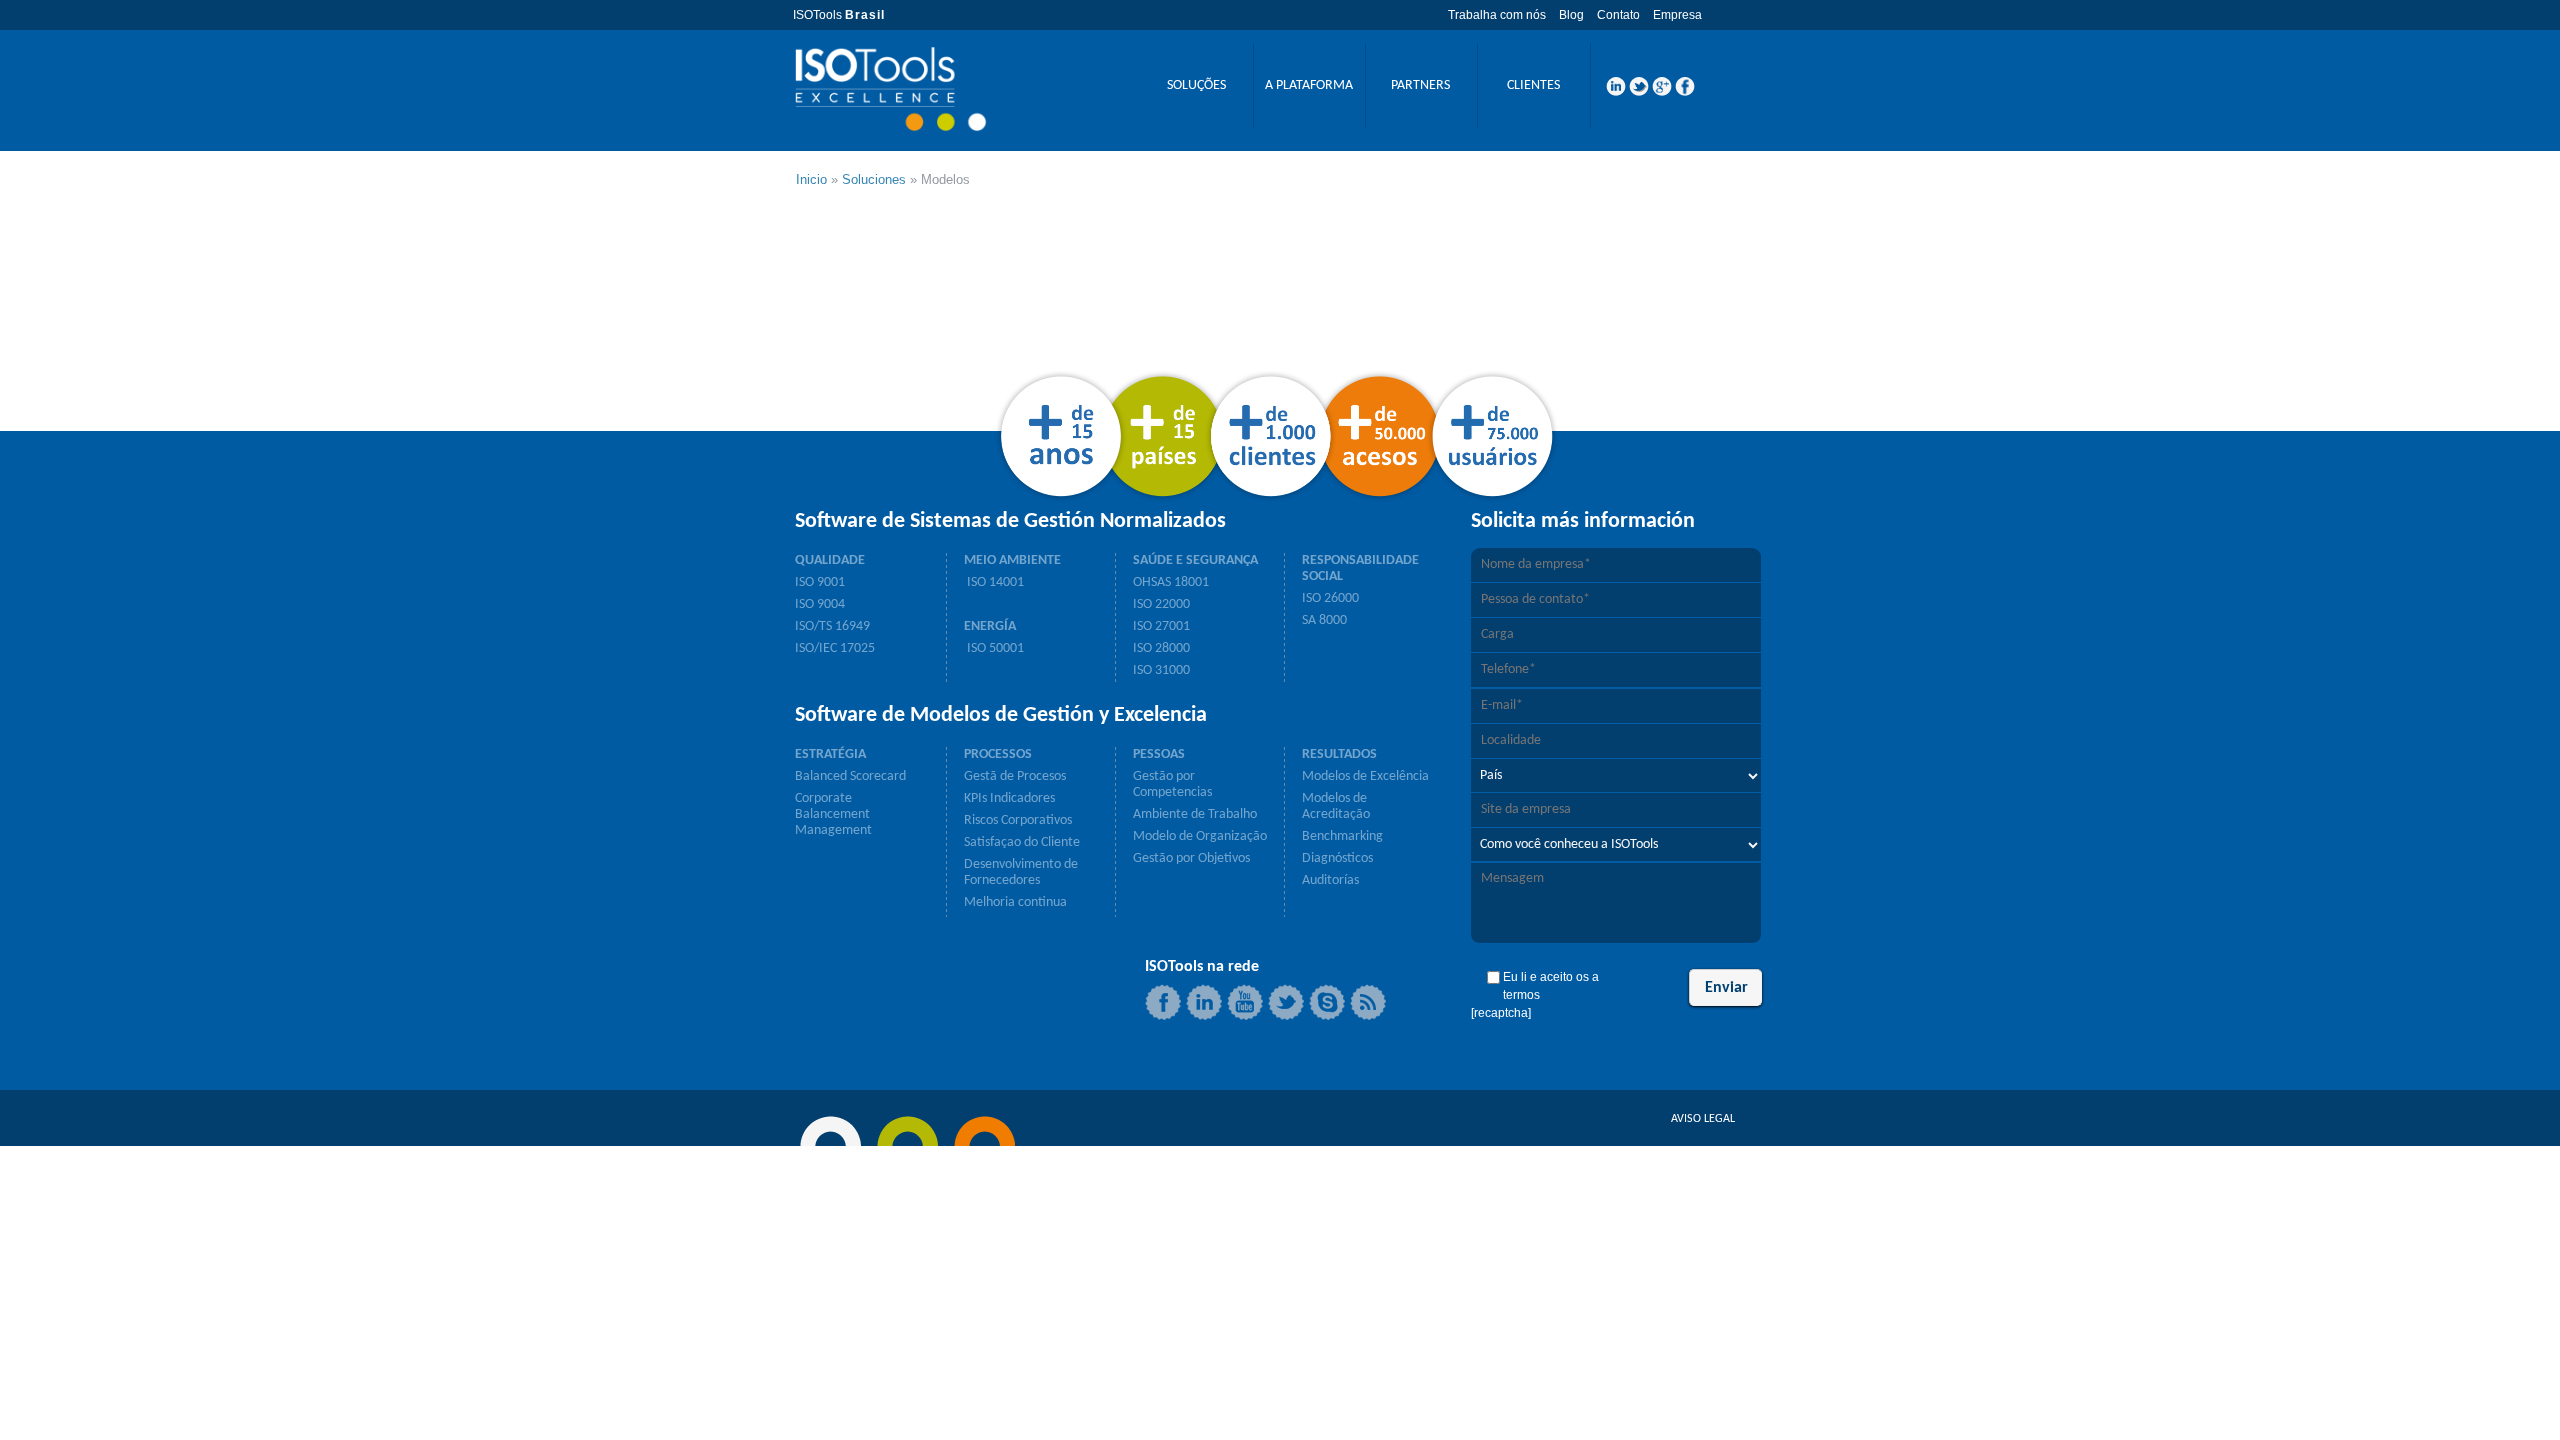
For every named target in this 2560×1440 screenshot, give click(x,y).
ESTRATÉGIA (830, 754)
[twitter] (1639, 92)
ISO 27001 (1161, 626)
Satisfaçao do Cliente (1022, 842)
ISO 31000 (1161, 670)
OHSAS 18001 (1171, 582)
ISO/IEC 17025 (835, 648)
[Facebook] (1685, 92)
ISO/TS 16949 (832, 626)
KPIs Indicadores (1009, 798)
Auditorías (1330, 880)
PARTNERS (1420, 85)
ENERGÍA (990, 626)
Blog (1571, 15)
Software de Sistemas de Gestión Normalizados (1010, 522)
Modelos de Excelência (1365, 776)
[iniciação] (890, 89)
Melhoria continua (1015, 902)
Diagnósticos (1337, 858)
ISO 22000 (1161, 604)
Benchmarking (1342, 836)
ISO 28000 (1161, 648)
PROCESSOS (998, 754)
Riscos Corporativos (1018, 820)
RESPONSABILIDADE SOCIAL (1360, 568)
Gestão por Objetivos (1191, 858)
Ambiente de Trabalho (1195, 814)
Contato (1618, 15)
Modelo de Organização (1200, 836)
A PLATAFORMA (1309, 85)
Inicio (811, 179)
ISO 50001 (994, 648)
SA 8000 (1324, 620)
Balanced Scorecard (850, 776)
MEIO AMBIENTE (1012, 560)
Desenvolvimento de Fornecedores (1021, 872)
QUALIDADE (830, 560)
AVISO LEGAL (1703, 1119)
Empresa (1677, 15)
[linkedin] (1616, 92)
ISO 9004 (820, 604)
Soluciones (874, 179)
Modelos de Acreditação (1336, 806)
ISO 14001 (994, 582)
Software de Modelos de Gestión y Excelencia (1001, 716)
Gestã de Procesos (1015, 776)
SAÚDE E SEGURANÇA (1195, 560)
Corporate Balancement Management (833, 814)
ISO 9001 (820, 582)
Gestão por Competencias (1172, 784)
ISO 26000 (1330, 598)
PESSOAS (1159, 754)
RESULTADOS (1339, 754)
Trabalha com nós (1497, 15)
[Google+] (1662, 92)
